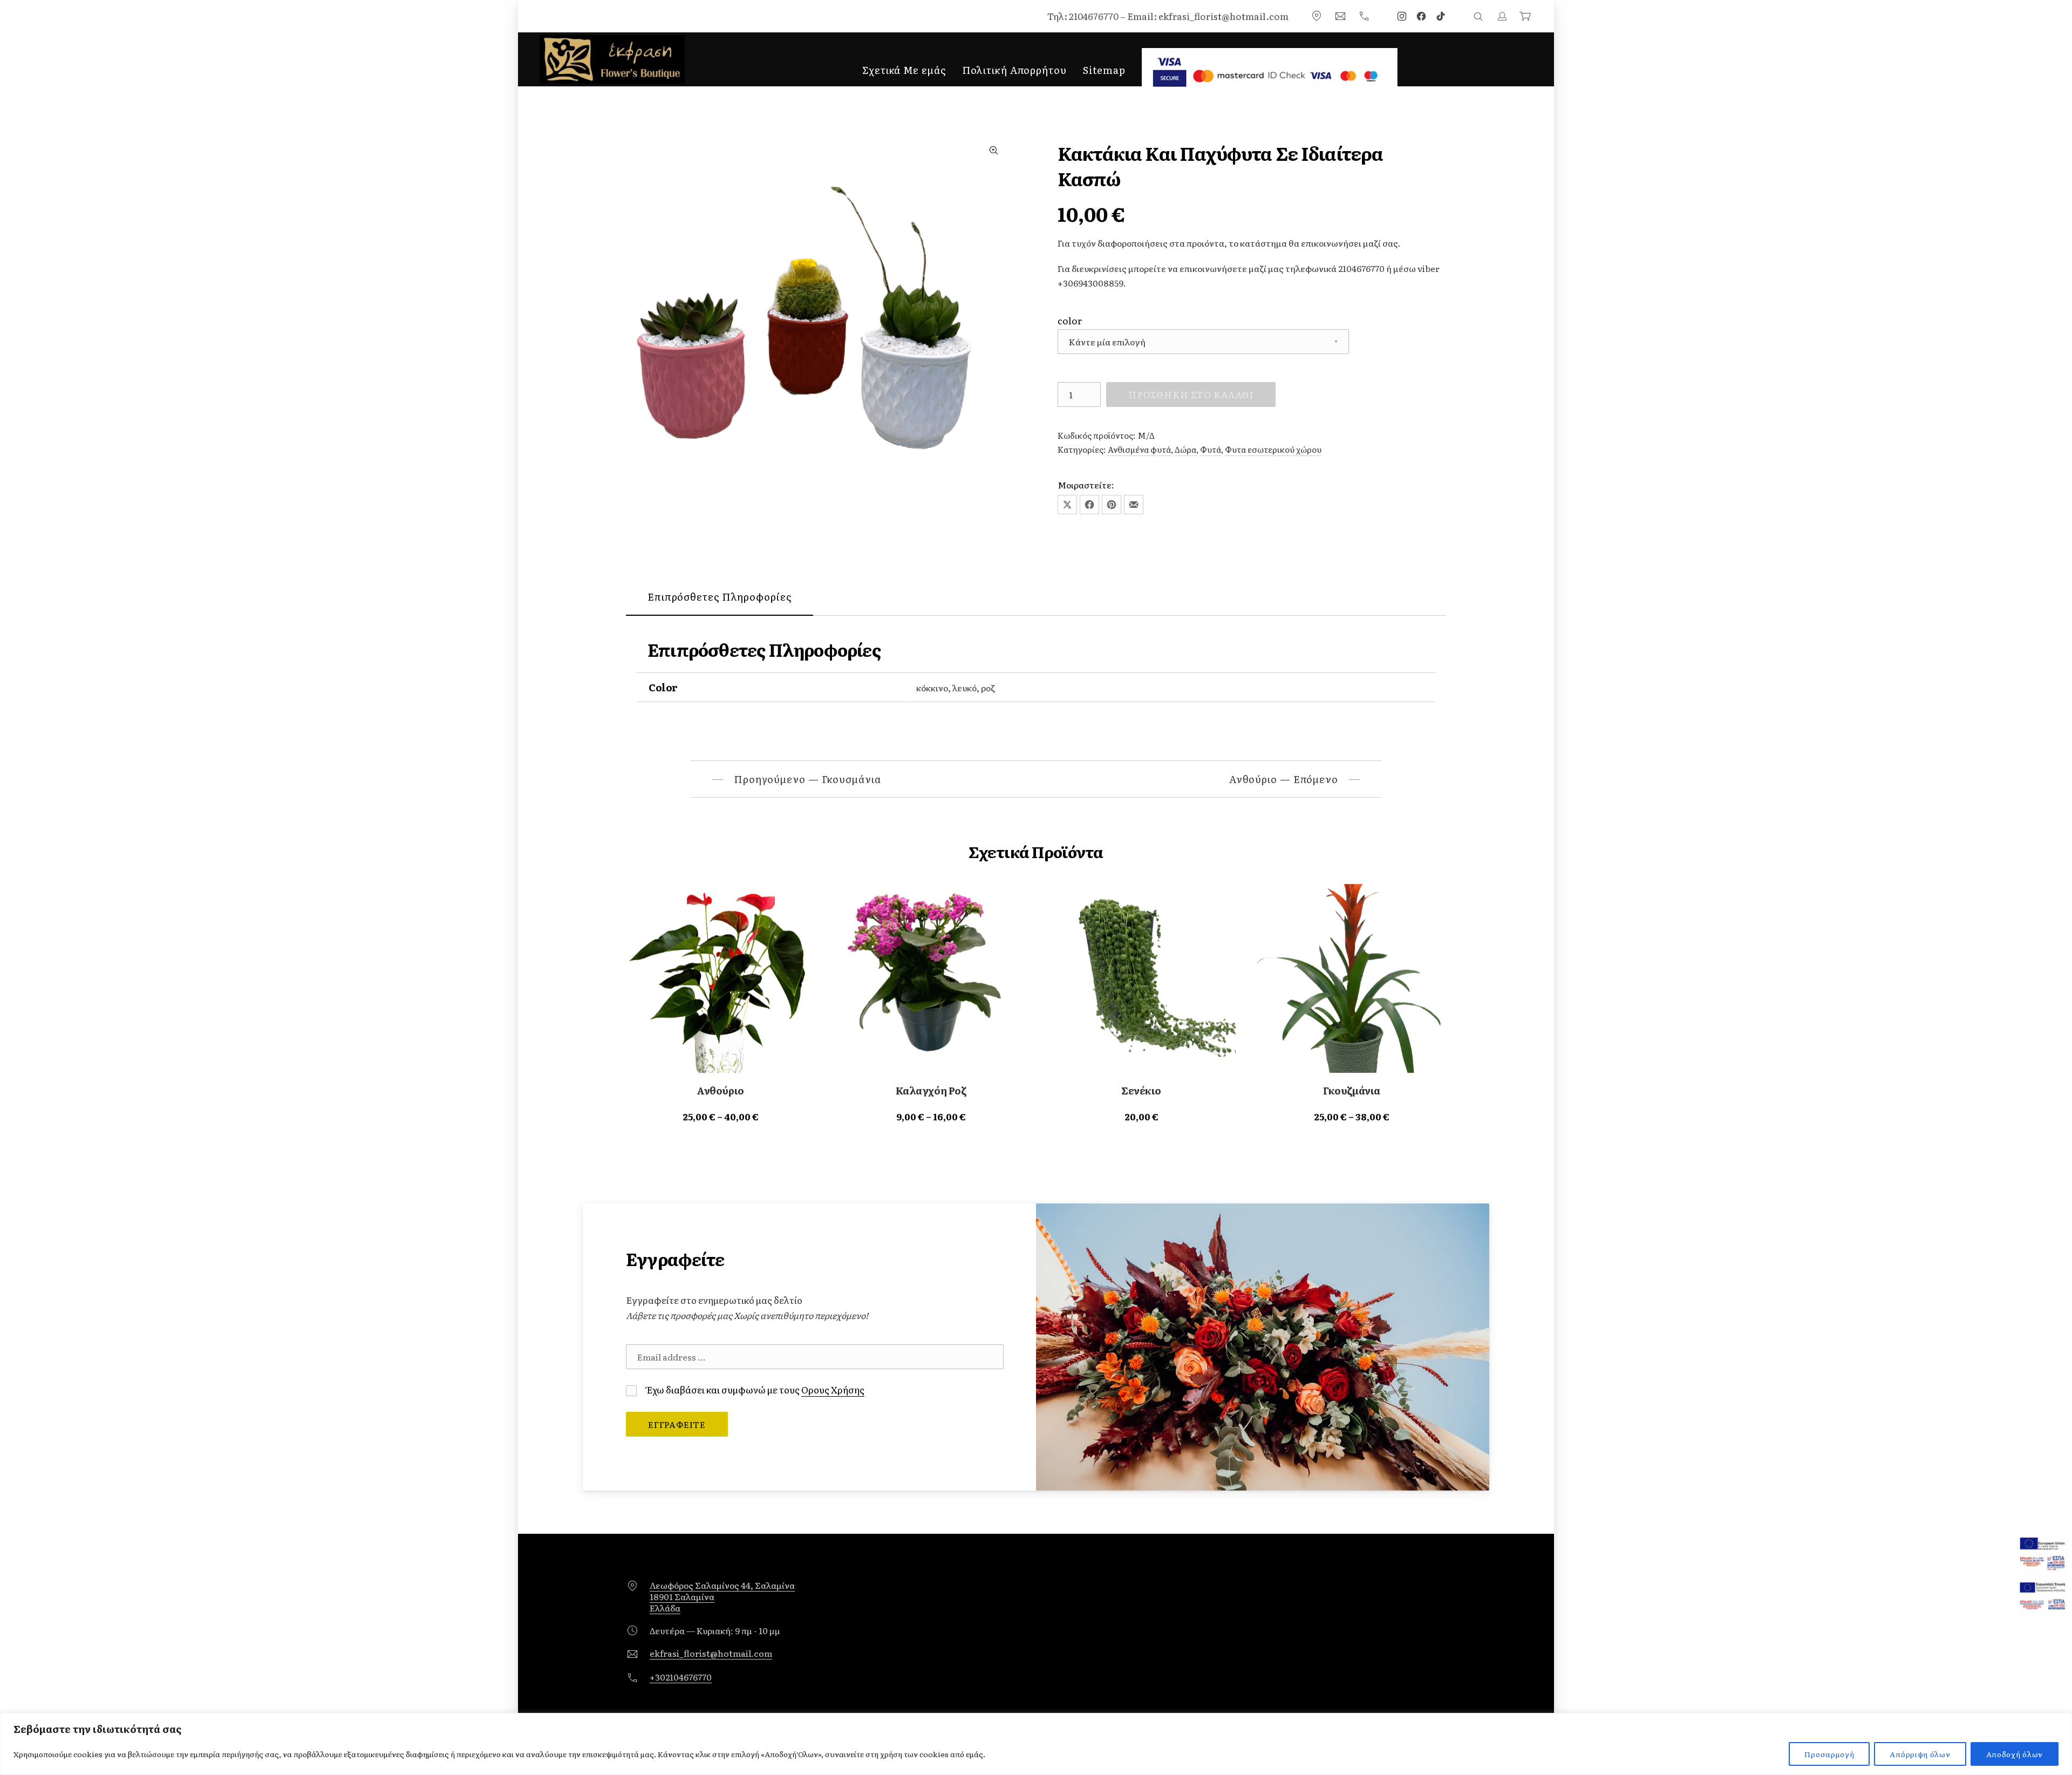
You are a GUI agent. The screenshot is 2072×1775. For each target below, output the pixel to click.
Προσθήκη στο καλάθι (1191, 394)
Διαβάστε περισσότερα (1141, 1116)
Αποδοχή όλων (2015, 1754)
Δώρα (1185, 449)
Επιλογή (720, 1116)
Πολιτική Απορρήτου (1014, 70)
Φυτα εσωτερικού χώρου (1273, 449)
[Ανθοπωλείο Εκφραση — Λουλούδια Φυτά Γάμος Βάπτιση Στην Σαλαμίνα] (612, 59)
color (1070, 320)
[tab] (720, 597)
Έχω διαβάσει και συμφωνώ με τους (755, 1389)
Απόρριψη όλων (1920, 1754)
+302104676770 (681, 1677)
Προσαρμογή (1829, 1754)
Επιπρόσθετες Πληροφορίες (720, 597)
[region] (1036, 1744)
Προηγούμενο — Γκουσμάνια (807, 779)
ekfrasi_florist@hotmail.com (711, 1653)
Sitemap (1104, 70)
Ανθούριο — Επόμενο (1284, 779)
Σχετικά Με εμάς (904, 70)
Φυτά (1211, 449)
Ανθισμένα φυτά (1139, 449)
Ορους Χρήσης (833, 1389)
